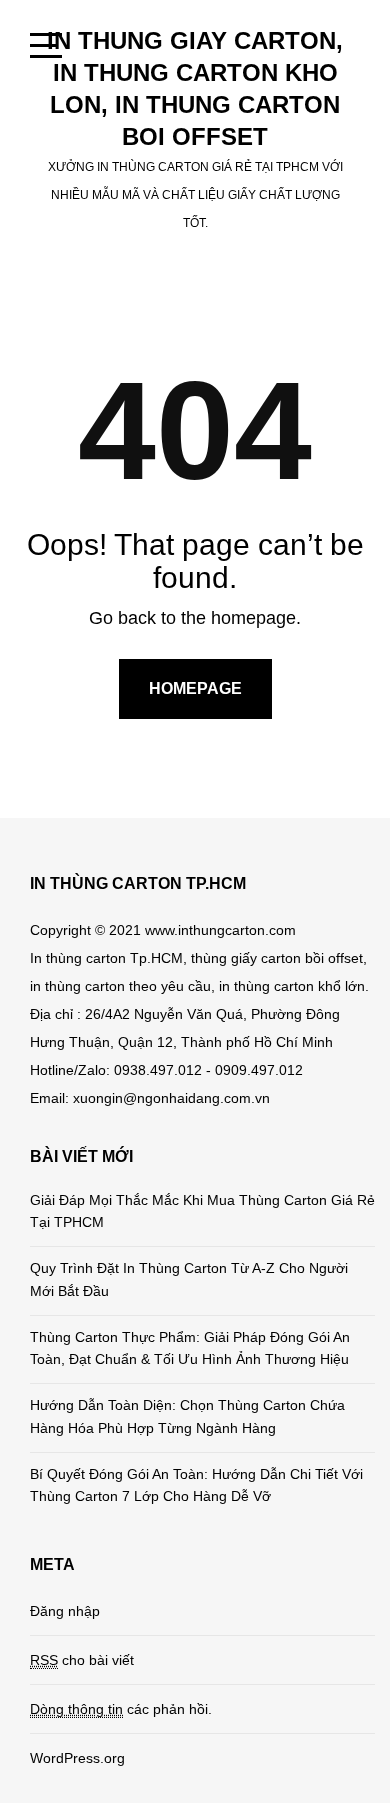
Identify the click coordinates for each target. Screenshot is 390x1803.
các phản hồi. (121, 1709)
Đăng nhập (65, 1611)
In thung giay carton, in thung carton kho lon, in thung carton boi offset (195, 88)
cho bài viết (82, 1660)
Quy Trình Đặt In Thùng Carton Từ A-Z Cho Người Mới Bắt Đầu (189, 1279)
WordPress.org (77, 1758)
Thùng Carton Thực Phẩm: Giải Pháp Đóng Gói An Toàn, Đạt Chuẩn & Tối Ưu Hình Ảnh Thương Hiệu (190, 1348)
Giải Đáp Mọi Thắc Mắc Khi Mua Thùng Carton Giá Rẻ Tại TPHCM (202, 1211)
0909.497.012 (259, 1070)
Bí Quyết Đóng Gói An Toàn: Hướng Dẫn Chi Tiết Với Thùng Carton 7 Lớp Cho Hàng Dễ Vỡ (196, 1485)
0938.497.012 (158, 1070)
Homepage (195, 688)
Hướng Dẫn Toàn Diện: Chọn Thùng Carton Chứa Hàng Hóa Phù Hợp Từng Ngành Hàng (187, 1416)
